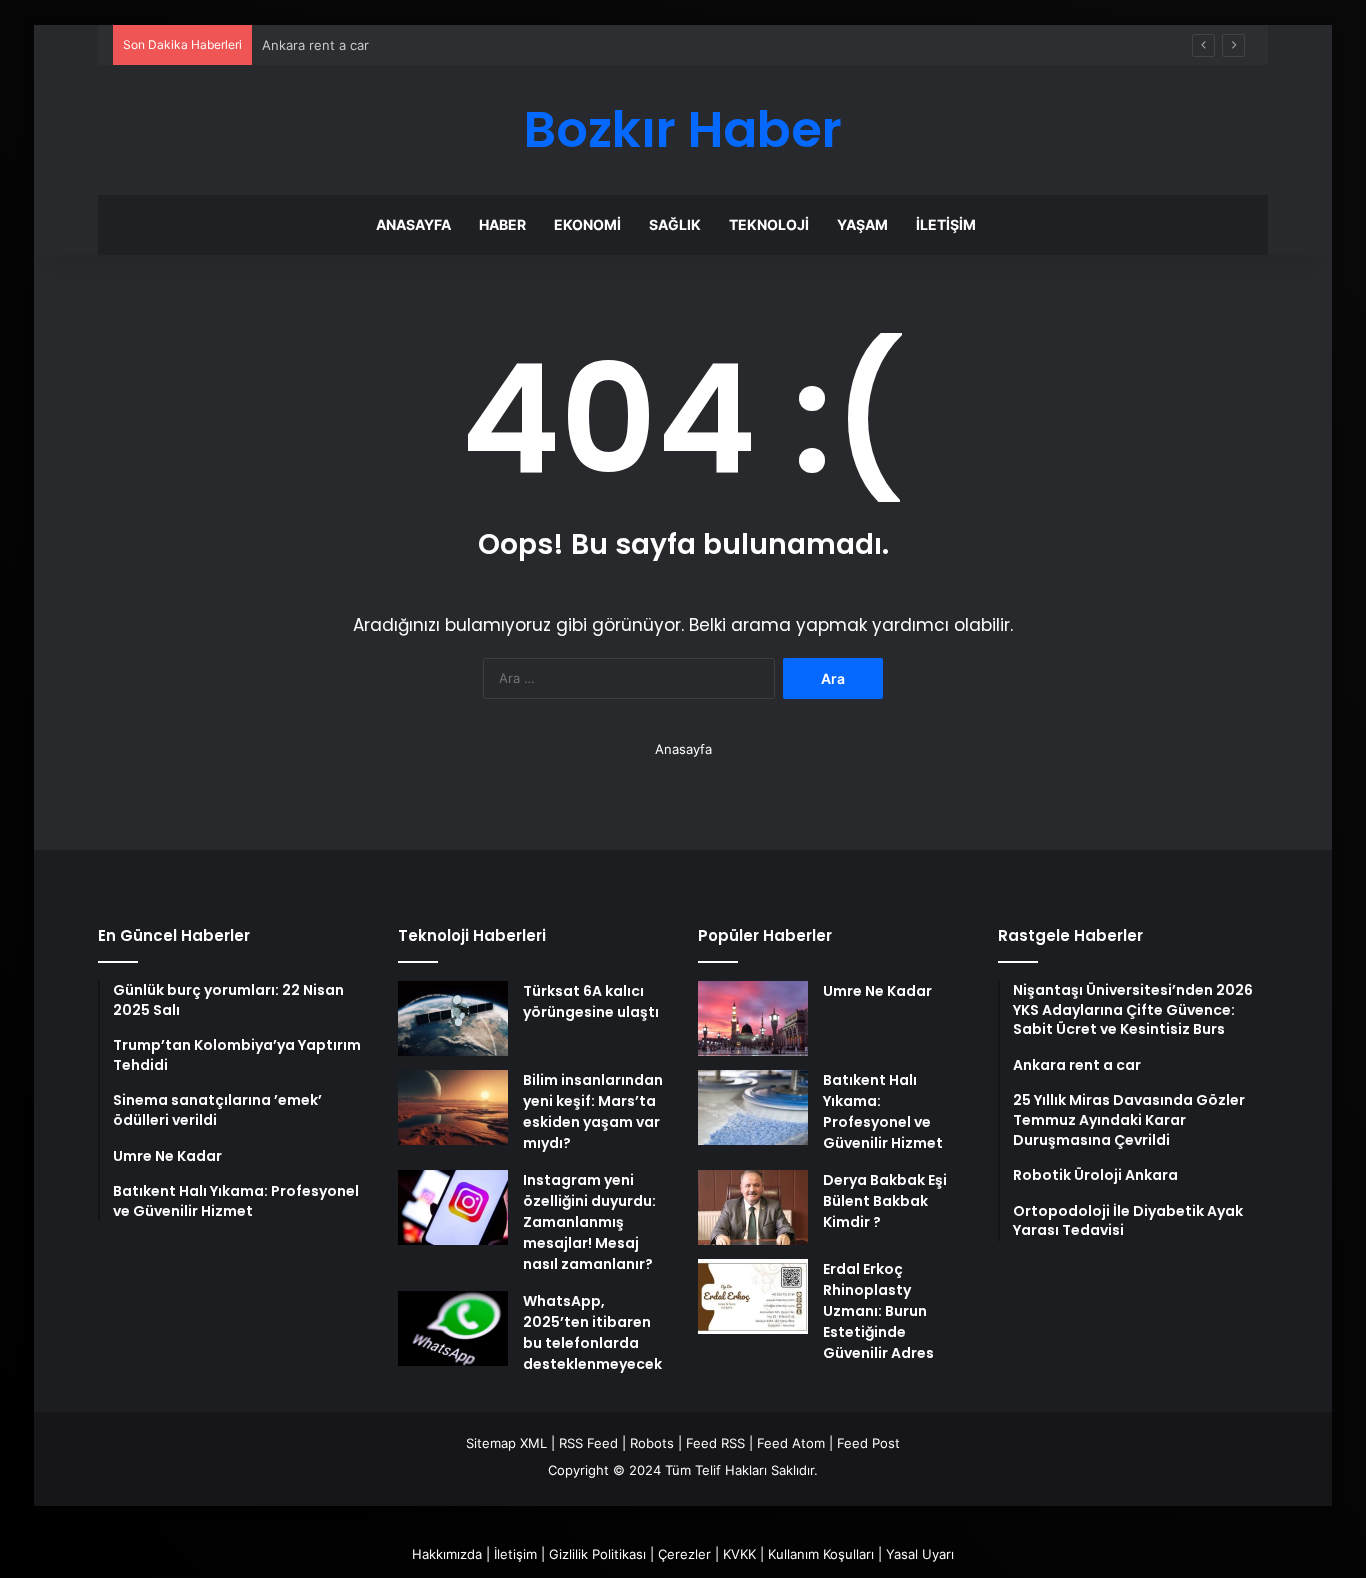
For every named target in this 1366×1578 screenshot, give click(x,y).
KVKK (739, 1554)
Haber (502, 224)
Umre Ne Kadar (877, 991)
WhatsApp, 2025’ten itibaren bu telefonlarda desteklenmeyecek (592, 1332)
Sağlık (675, 224)
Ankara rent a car (315, 45)
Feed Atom (791, 1443)
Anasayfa (413, 224)
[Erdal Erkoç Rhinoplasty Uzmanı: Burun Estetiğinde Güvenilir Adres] (753, 1296)
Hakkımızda (447, 1554)
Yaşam (862, 224)
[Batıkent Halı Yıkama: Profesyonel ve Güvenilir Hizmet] (753, 1107)
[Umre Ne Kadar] (753, 1018)
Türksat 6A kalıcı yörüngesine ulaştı (591, 1001)
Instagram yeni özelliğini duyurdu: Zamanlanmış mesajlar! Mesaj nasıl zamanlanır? (589, 1222)
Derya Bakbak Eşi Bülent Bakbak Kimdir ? (885, 1201)
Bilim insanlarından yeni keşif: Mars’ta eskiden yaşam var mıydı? (593, 1111)
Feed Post (868, 1443)
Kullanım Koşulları (821, 1554)
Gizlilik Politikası (597, 1554)
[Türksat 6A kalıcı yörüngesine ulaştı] (453, 1018)
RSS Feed (588, 1443)
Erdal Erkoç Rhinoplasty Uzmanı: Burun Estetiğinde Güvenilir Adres (878, 1311)
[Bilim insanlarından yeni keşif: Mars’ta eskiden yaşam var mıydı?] (453, 1107)
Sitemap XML (506, 1443)
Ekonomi (587, 224)
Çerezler (684, 1554)
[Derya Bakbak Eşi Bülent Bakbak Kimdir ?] (753, 1207)
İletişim (946, 224)
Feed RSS (715, 1443)
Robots (652, 1443)
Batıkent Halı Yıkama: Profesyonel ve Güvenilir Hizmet (883, 1111)
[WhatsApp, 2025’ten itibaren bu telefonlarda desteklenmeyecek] (453, 1328)
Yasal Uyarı (920, 1554)
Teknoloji (769, 224)
